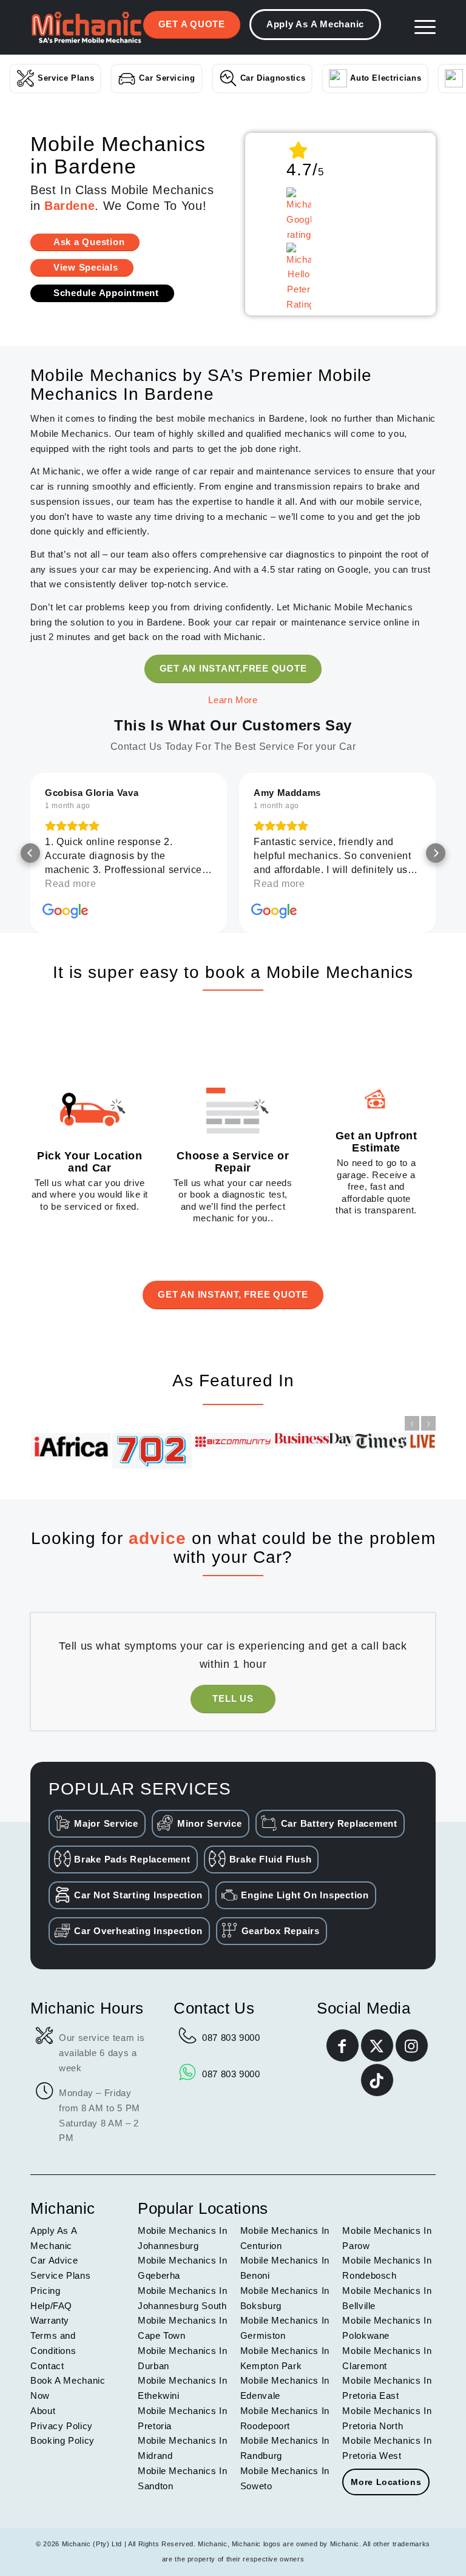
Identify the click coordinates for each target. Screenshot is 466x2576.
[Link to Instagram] (412, 2045)
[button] (30, 853)
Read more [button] (71, 884)
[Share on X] (377, 2045)
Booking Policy (62, 2440)
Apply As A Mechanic (315, 24)
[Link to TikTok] (377, 2080)
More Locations (386, 2482)
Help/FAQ (51, 2306)
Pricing (45, 2291)
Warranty (50, 2320)
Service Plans (66, 78)
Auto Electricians (386, 78)
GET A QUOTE (192, 24)
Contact (47, 2366)
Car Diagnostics (273, 78)
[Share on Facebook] (343, 2045)
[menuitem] (419, 27)
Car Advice (54, 2260)
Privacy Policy (62, 2426)
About (43, 2411)
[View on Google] (66, 911)
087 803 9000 (231, 2038)
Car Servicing (167, 78)
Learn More (233, 700)
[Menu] (419, 27)
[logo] (86, 27)
